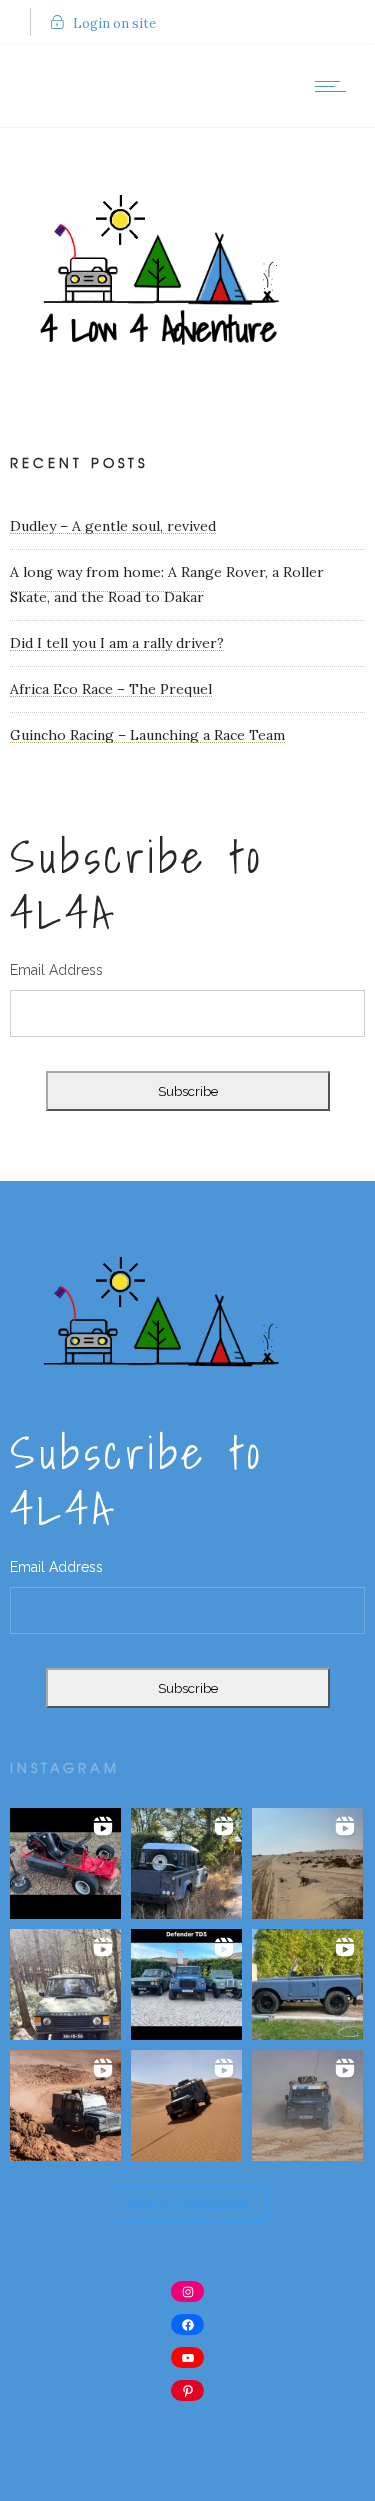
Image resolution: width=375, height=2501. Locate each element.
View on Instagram (188, 2204)
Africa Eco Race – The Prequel (111, 689)
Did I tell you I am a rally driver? (117, 643)
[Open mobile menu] (335, 86)
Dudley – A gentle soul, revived (113, 526)
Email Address (56, 970)
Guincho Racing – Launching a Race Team (147, 735)
